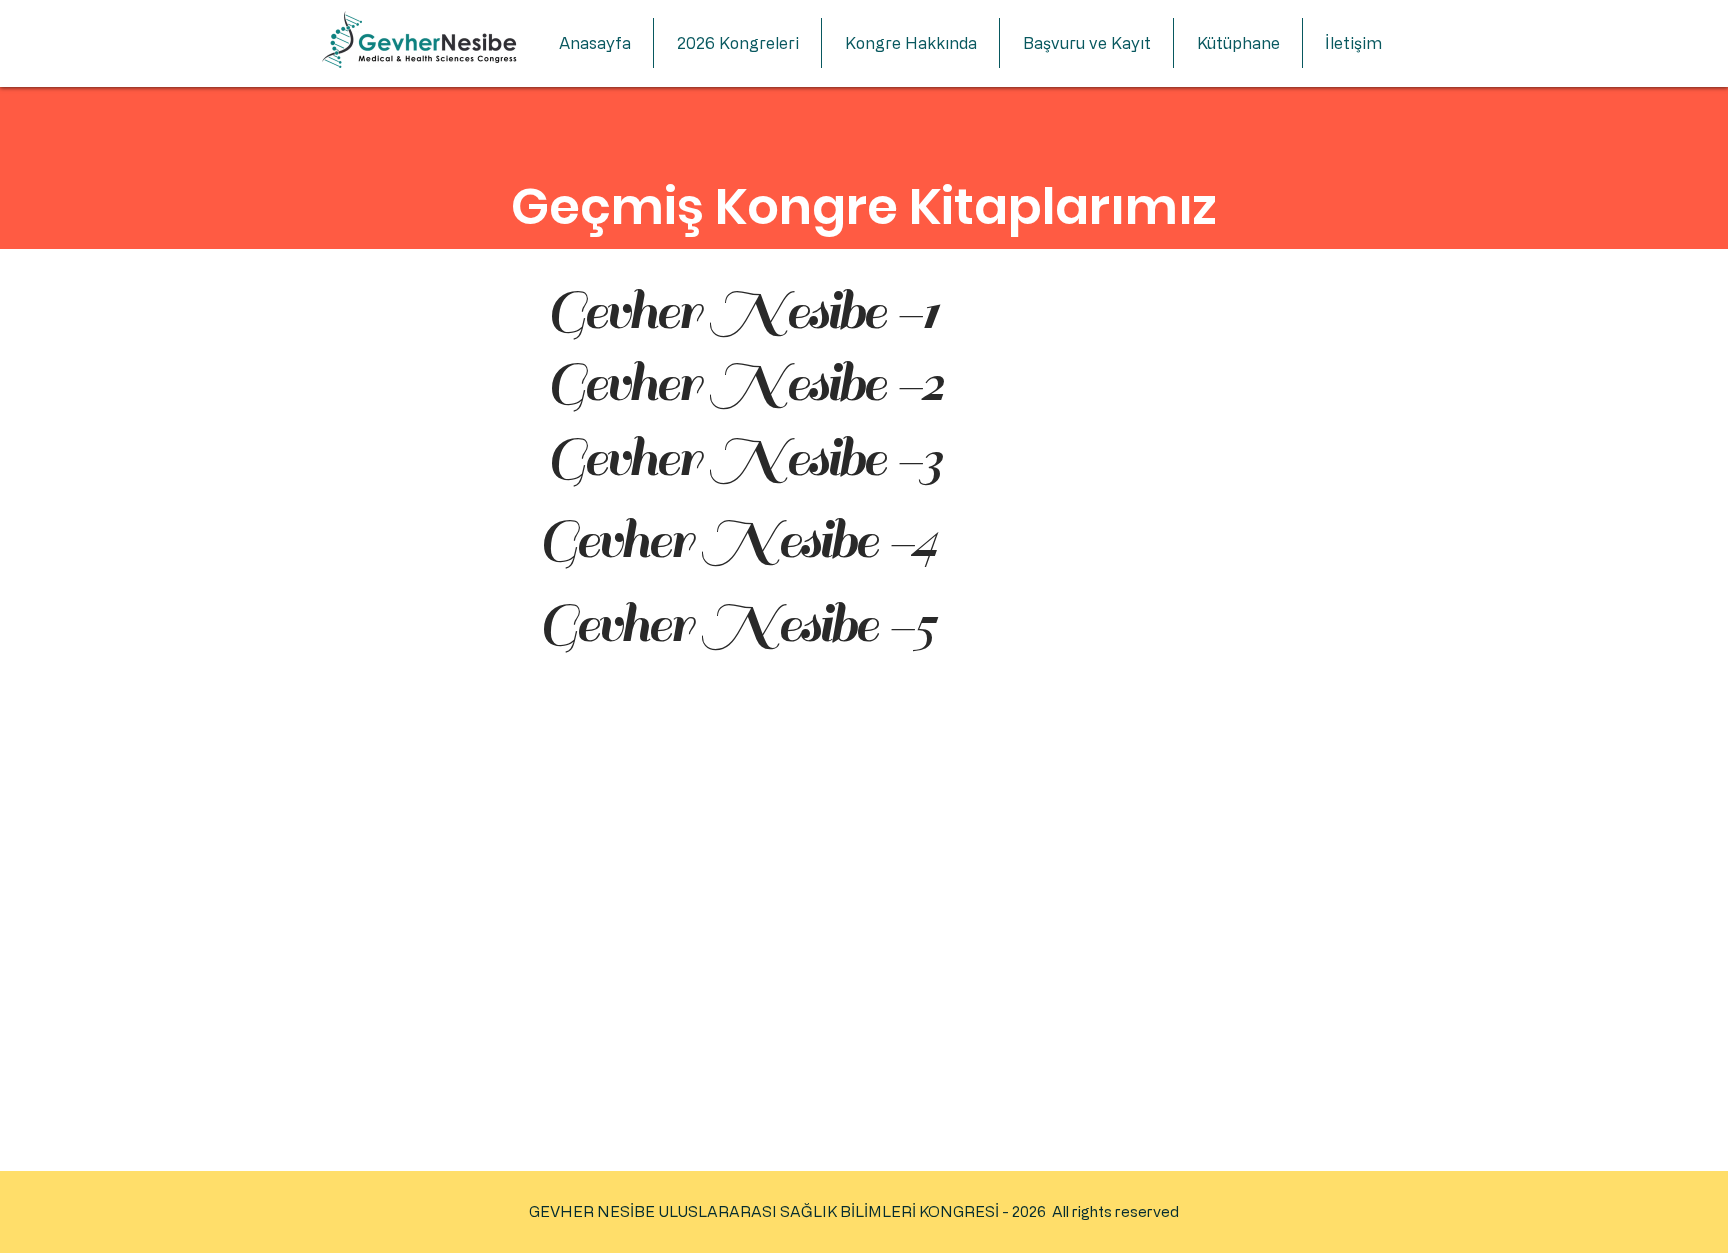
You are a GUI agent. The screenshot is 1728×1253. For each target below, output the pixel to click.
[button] (737, 43)
